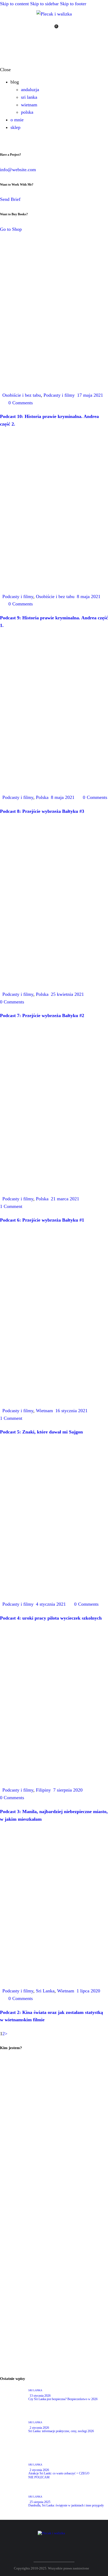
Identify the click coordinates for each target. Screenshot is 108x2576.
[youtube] (66, 29)
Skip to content (14, 4)
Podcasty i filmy (59, 395)
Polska (42, 797)
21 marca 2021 (65, 1199)
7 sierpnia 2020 (68, 1790)
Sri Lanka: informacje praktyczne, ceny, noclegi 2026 (61, 2431)
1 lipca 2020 (88, 1991)
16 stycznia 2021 (71, 1411)
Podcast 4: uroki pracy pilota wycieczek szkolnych (51, 1618)
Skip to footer (73, 4)
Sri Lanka (45, 1991)
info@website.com (18, 170)
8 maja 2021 (89, 596)
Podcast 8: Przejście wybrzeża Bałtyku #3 (42, 811)
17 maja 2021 (90, 395)
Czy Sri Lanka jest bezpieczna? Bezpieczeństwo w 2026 (63, 2399)
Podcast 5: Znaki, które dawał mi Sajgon (41, 1432)
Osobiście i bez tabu (22, 395)
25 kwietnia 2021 (67, 994)
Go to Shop (11, 229)
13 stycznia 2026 (40, 2396)
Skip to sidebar (44, 4)
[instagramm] (74, 29)
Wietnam (44, 1411)
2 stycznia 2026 (39, 2428)
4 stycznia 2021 (51, 1604)
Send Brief (10, 199)
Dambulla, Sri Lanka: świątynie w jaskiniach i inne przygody (66, 2505)
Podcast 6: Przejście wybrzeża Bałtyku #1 (42, 1220)
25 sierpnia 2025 (40, 2502)
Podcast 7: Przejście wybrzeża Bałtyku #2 (42, 1015)
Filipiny (43, 1790)
